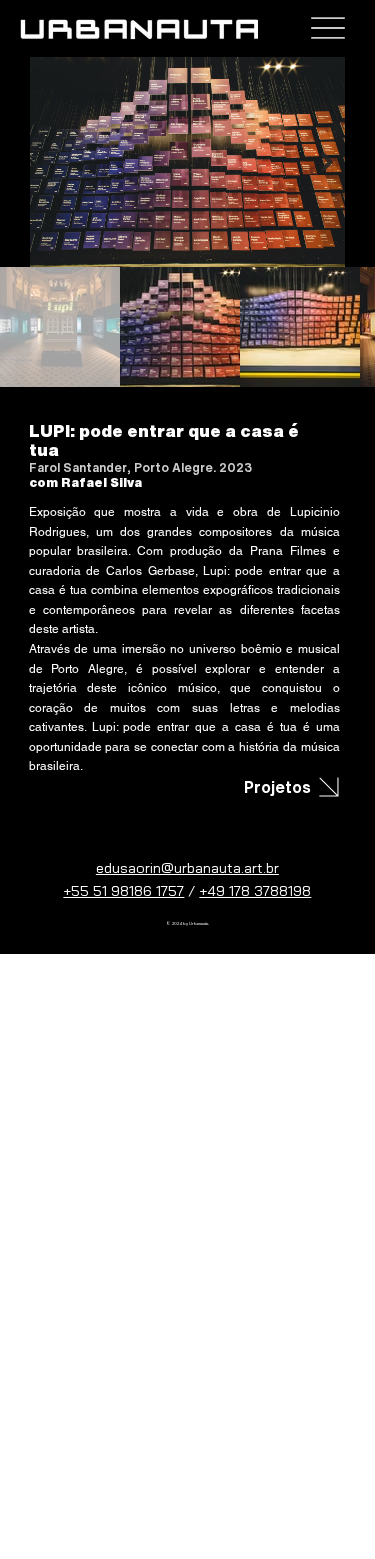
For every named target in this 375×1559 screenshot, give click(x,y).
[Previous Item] (48, 162)
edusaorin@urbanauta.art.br (187, 868)
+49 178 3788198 (255, 891)
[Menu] (327, 28)
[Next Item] (327, 162)
